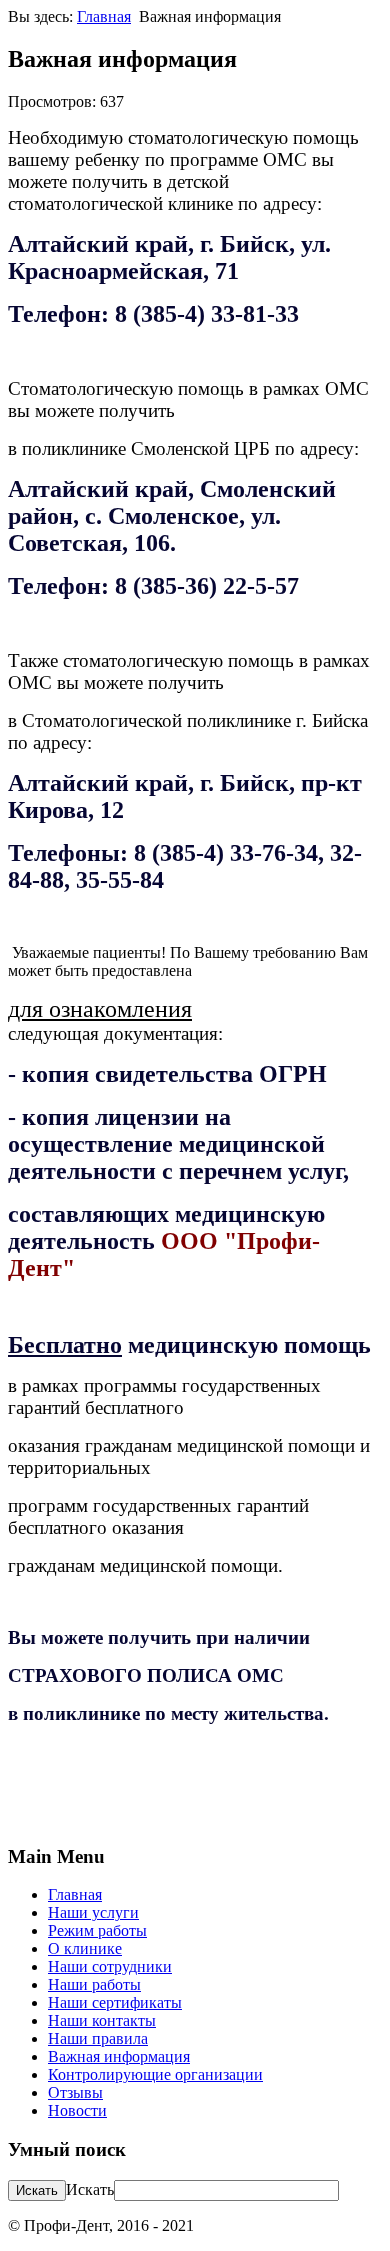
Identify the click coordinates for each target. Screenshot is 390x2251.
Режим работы (97, 1930)
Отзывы (75, 2092)
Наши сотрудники (110, 1966)
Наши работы (94, 1984)
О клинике (85, 1948)
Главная (104, 16)
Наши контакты (102, 2020)
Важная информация (119, 2056)
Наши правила (98, 2038)
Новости (77, 2110)
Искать (90, 2189)
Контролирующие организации (155, 2074)
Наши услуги (93, 1912)
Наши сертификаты (115, 2002)
